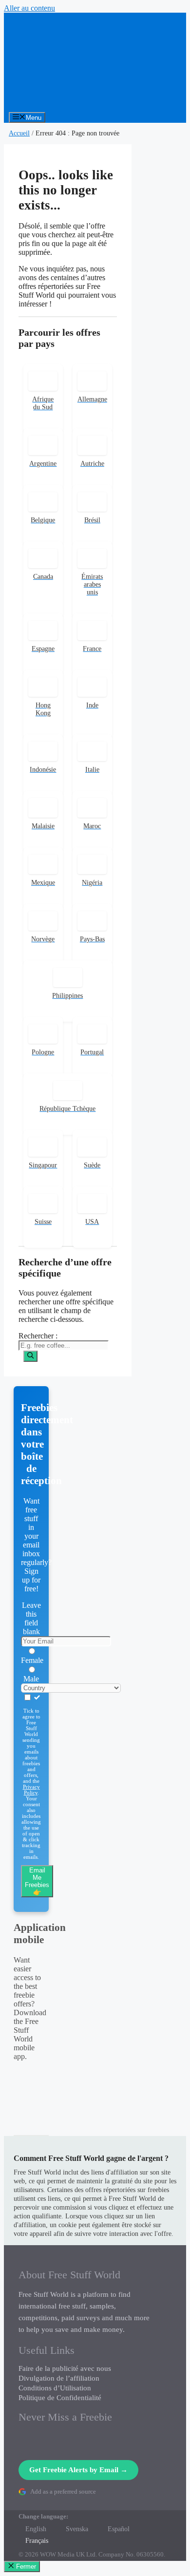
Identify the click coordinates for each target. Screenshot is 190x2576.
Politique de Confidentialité (60, 2398)
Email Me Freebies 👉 (37, 1881)
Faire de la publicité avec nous (65, 2368)
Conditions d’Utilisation (55, 2388)
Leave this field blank (31, 1618)
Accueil (19, 133)
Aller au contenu (29, 8)
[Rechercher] (30, 1356)
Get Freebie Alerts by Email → (78, 2470)
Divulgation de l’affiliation (59, 2378)
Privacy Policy (31, 1790)
